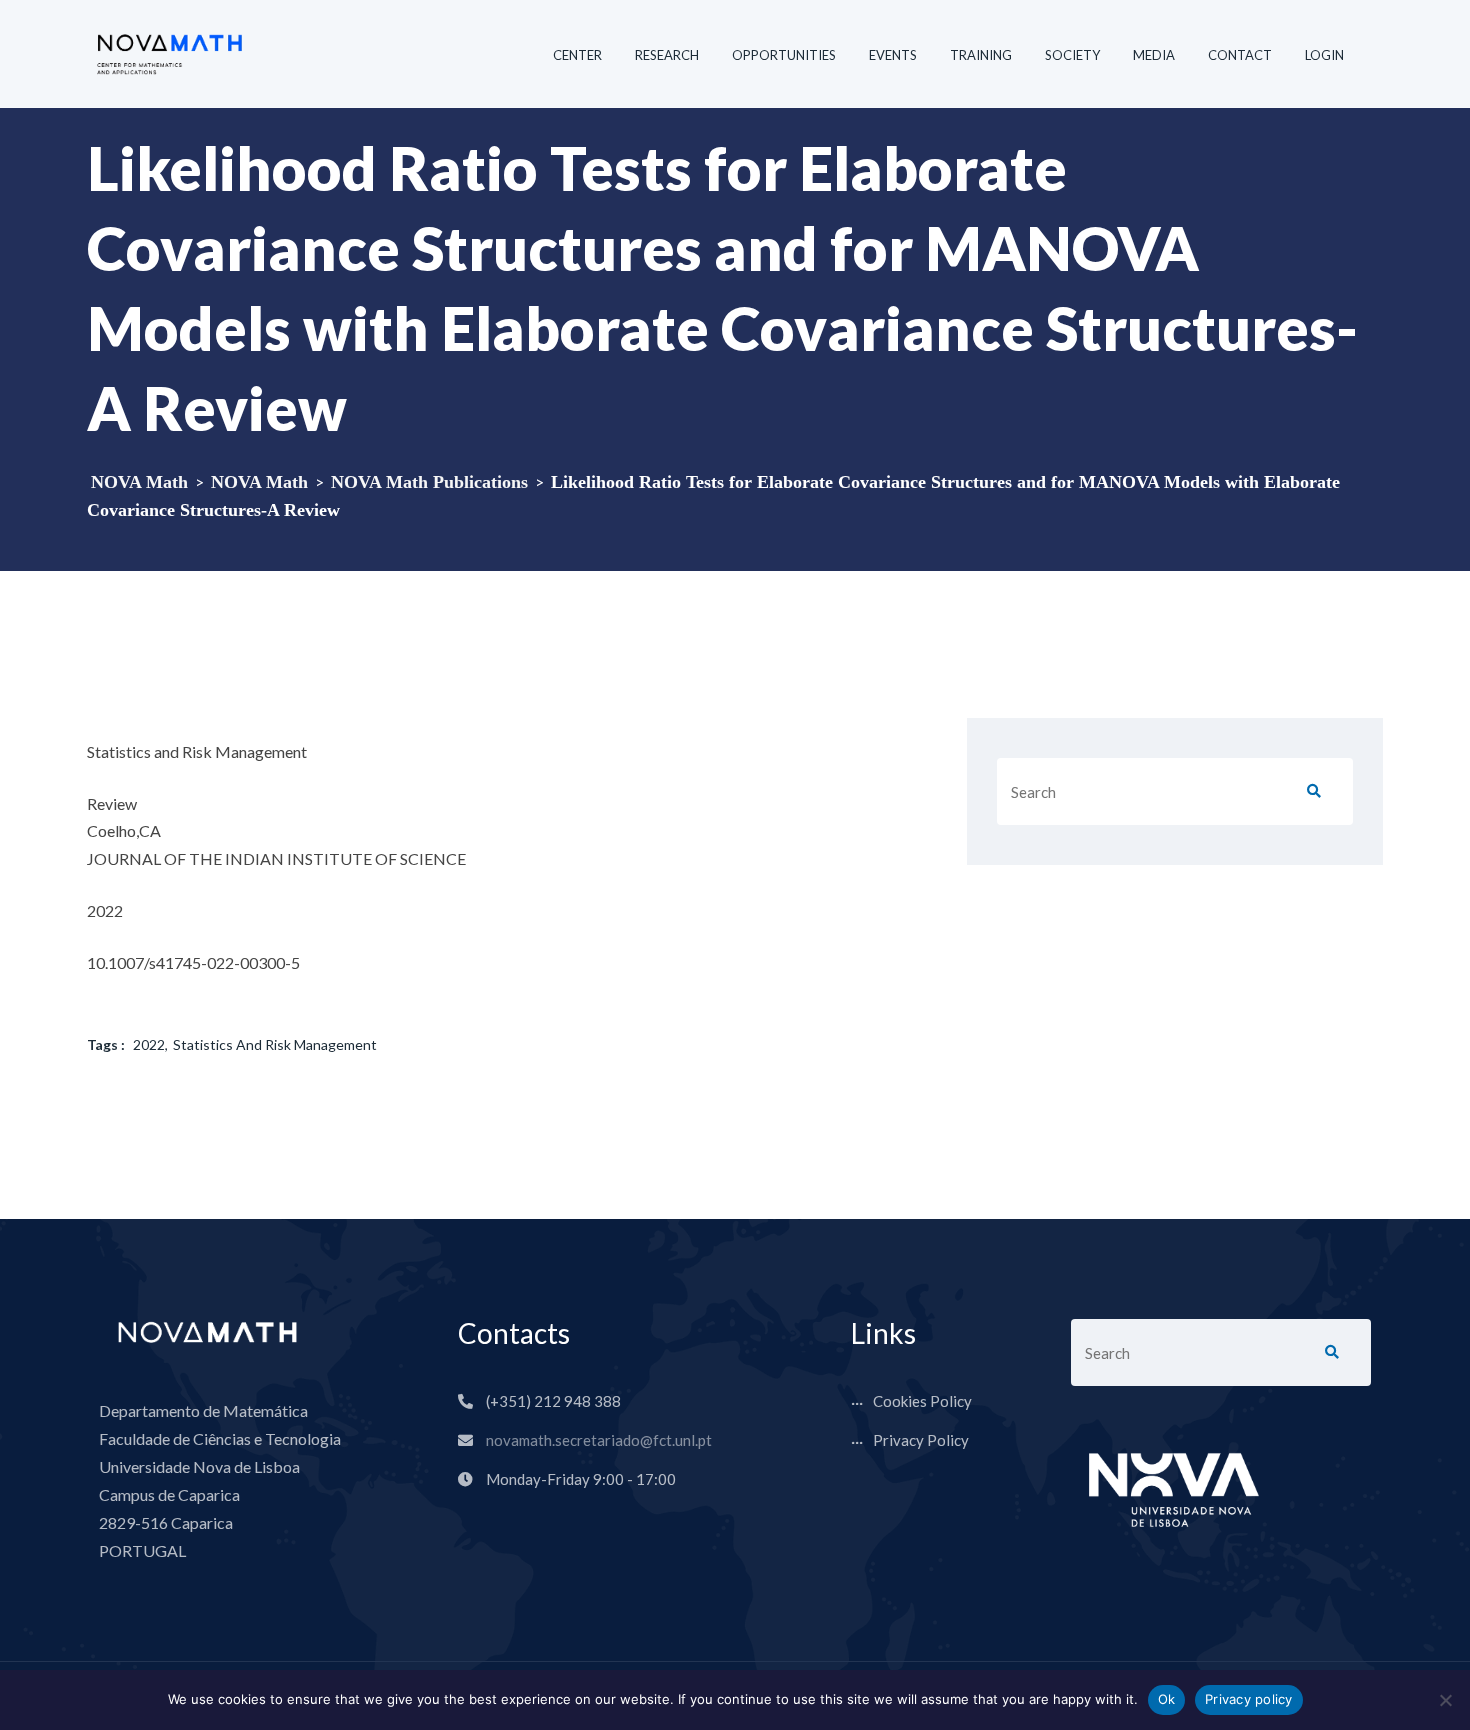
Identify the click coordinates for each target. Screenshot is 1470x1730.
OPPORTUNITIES (784, 55)
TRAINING (981, 55)
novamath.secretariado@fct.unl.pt (599, 1440)
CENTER (577, 55)
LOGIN (1324, 55)
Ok (1167, 1699)
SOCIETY (1072, 55)
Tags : (106, 1044)
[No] (1445, 1700)
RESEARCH (667, 55)
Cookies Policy (922, 1401)
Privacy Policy (921, 1440)
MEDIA (1154, 55)
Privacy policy (1249, 1699)
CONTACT (1240, 55)
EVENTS (893, 55)
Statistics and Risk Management (275, 1044)
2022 (149, 1044)
